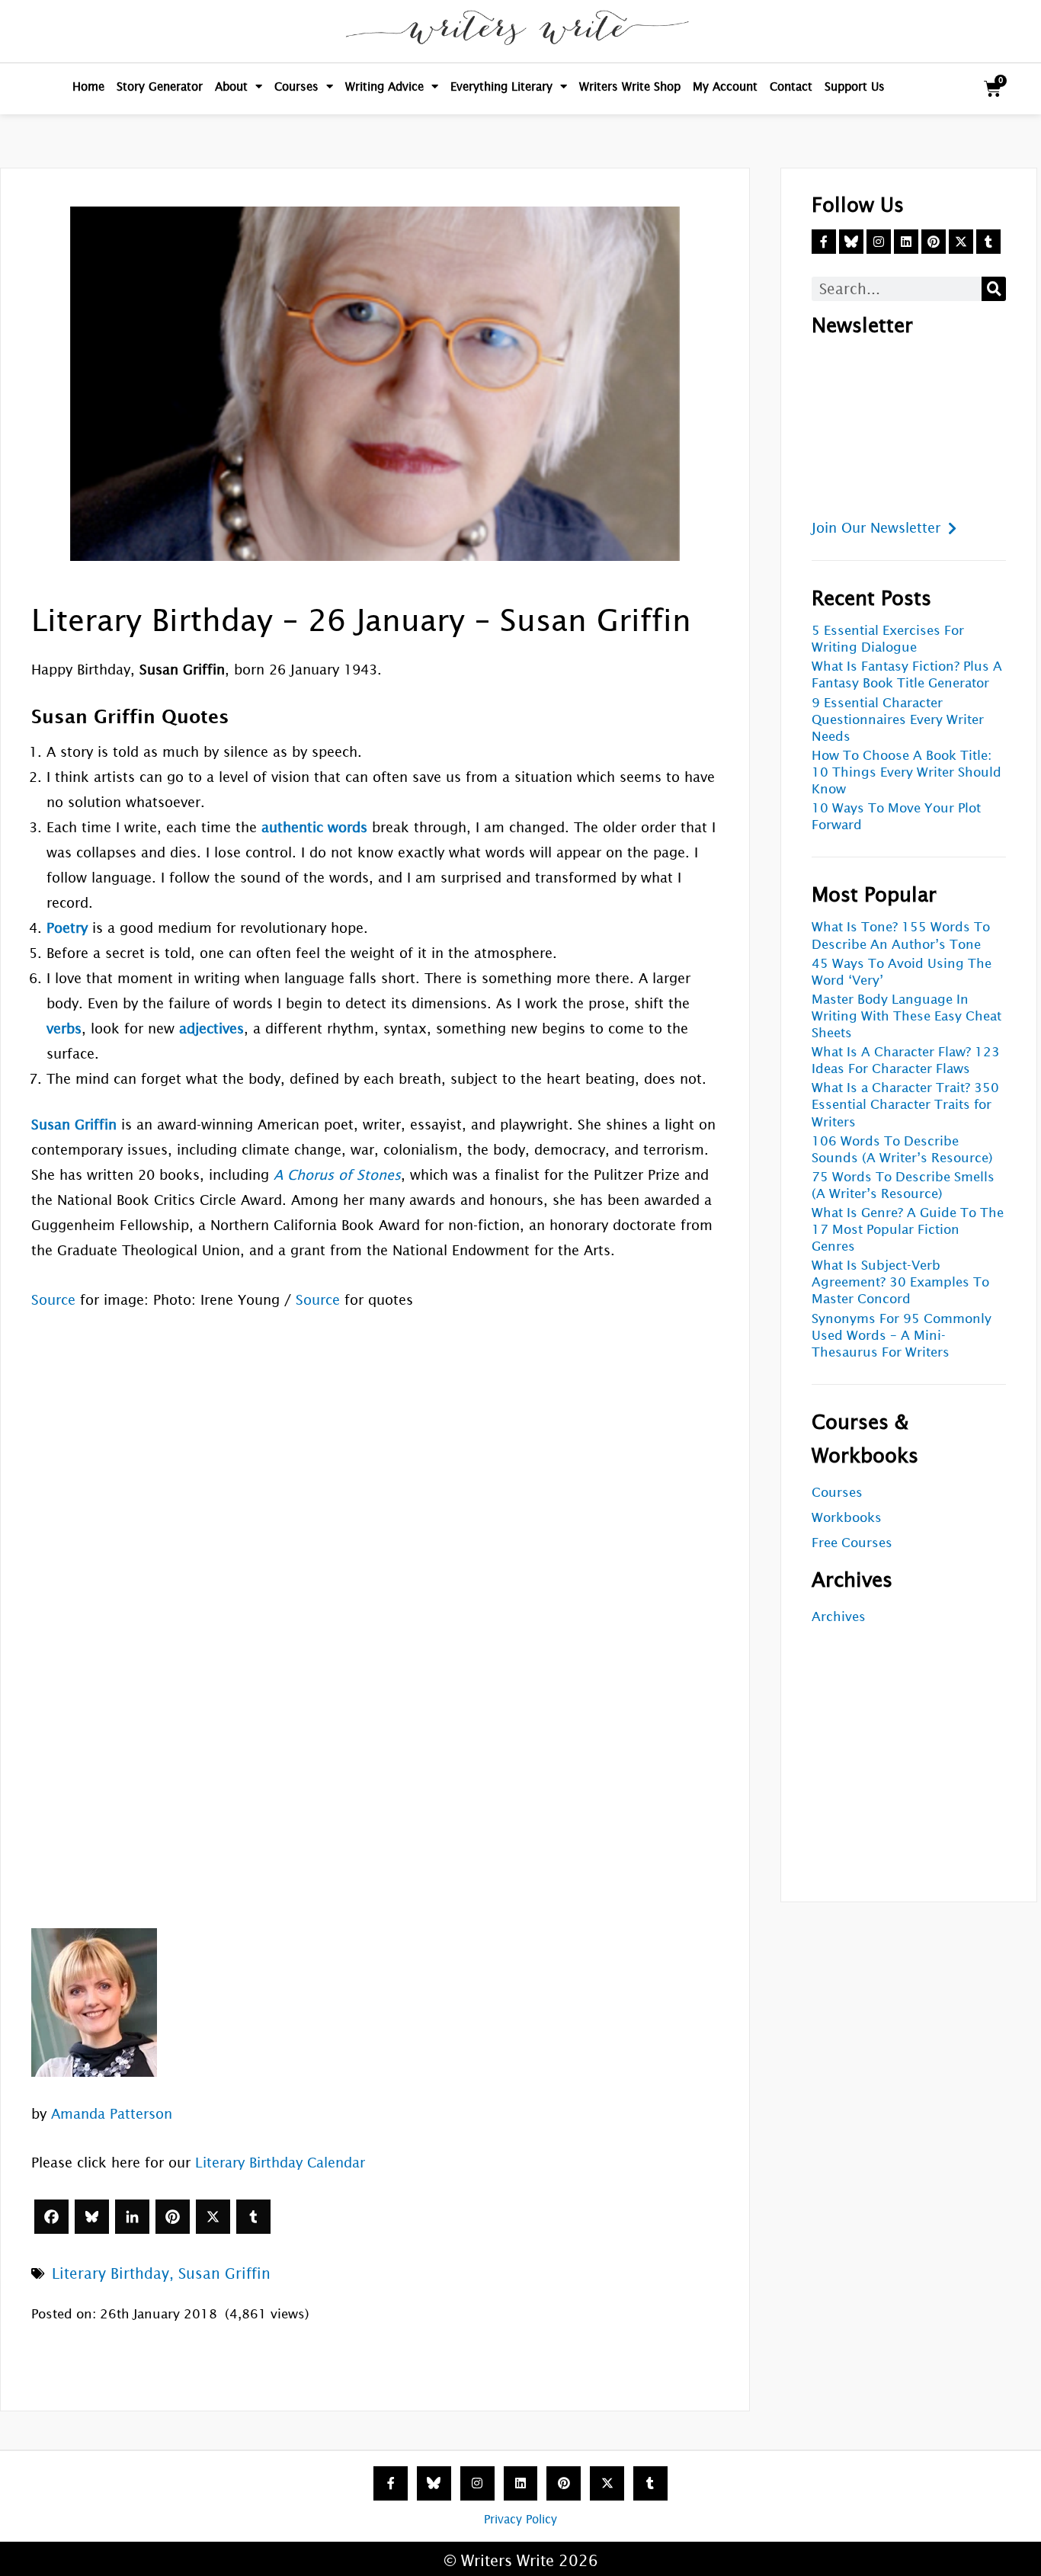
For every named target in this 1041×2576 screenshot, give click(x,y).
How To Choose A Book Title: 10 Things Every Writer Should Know (906, 772)
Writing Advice (384, 87)
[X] (213, 2217)
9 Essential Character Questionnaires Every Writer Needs (898, 720)
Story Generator (160, 87)
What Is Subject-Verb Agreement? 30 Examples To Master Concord (900, 1282)
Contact (791, 87)
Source (53, 1300)
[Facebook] (51, 2217)
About (231, 87)
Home (88, 87)
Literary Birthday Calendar (280, 2163)
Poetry (67, 928)
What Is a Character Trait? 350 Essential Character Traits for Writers (905, 1105)
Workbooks (847, 1518)
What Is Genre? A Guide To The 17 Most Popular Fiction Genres (908, 1230)
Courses (296, 87)
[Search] (994, 289)
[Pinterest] (173, 2217)
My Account (725, 87)
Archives (839, 1617)
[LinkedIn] (132, 2217)
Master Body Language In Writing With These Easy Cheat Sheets (906, 1016)
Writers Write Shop (630, 87)
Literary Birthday (111, 2273)
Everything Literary (501, 87)
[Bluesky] (92, 2217)
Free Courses (852, 1543)
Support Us (855, 87)
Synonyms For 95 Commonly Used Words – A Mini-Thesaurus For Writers (902, 1336)
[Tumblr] (253, 2217)
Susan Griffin (224, 2273)
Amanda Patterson (112, 2114)
